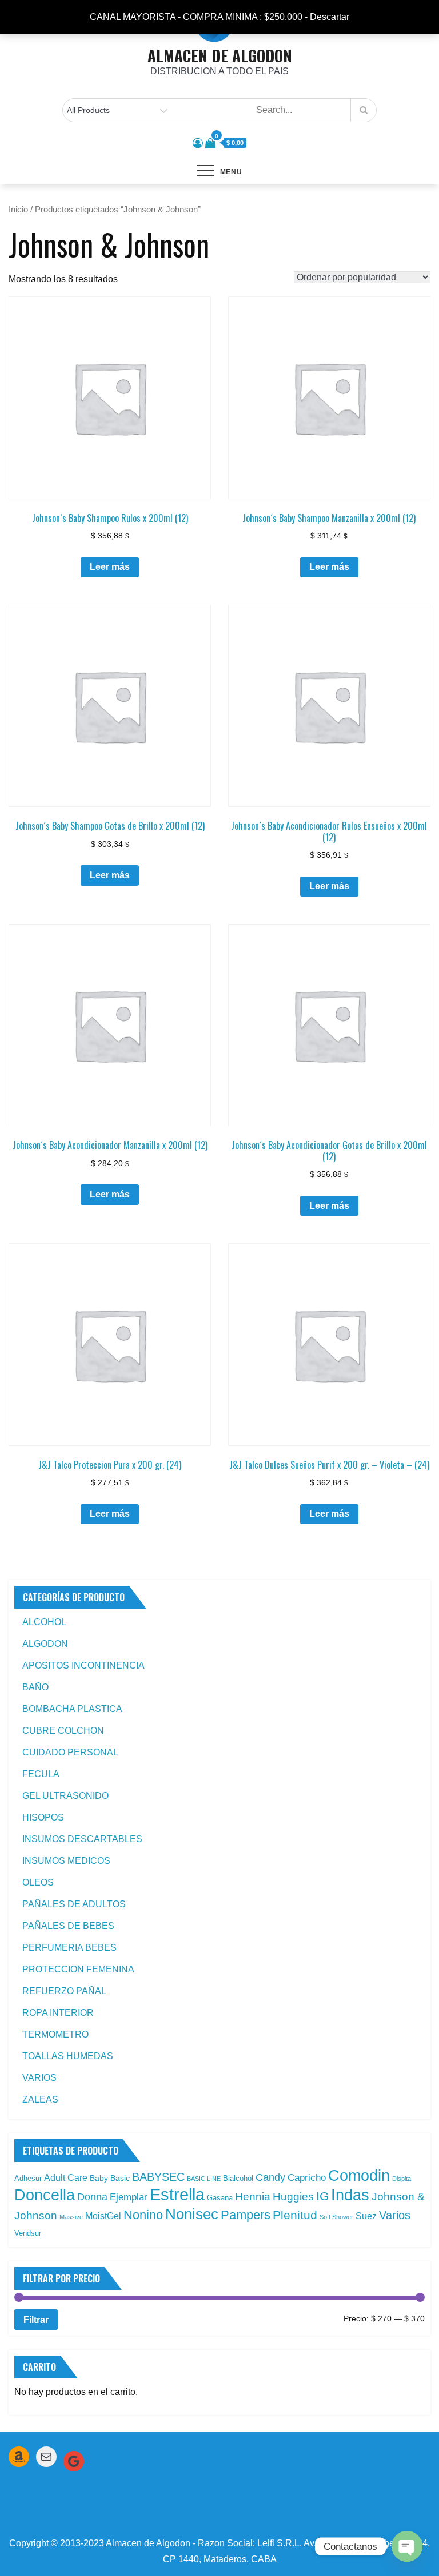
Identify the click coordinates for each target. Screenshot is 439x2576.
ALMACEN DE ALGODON (220, 55)
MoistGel (103, 2216)
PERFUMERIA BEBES (69, 1948)
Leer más (110, 567)
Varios (395, 2215)
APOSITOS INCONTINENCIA (83, 1665)
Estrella (177, 2194)
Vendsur (28, 2233)
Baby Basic (110, 2178)
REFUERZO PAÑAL (64, 1991)
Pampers (246, 2215)
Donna (92, 2197)
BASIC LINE (204, 2179)
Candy (270, 2177)
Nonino (143, 2215)
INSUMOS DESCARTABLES (82, 1839)
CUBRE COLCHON (63, 1731)
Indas (350, 2195)
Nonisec (192, 2214)
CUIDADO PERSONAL (70, 1752)
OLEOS (38, 1882)
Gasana (220, 2198)
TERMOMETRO (55, 2034)
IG (322, 2196)
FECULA (41, 1774)
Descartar (330, 17)
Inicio (18, 210)
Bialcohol (238, 2178)
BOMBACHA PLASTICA (72, 1709)
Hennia (253, 2197)
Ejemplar (129, 2197)
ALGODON (45, 1644)
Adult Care (66, 2178)
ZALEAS (40, 2099)
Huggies (293, 2197)
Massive (71, 2217)
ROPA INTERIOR (58, 2013)
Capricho (307, 2177)
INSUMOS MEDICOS (66, 1861)
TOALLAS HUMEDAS (68, 2056)
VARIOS (39, 2078)
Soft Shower (336, 2217)
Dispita (402, 2179)
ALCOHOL (44, 1622)
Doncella (45, 2195)
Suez (366, 2216)
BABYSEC (158, 2177)
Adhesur (28, 2178)
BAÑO (35, 1687)
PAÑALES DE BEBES (68, 1926)
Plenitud (295, 2215)
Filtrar (36, 2320)
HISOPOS (43, 1817)
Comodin (359, 2176)
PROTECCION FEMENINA (78, 1969)
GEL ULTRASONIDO (65, 1796)
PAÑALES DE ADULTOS (74, 1904)
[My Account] (198, 143)
